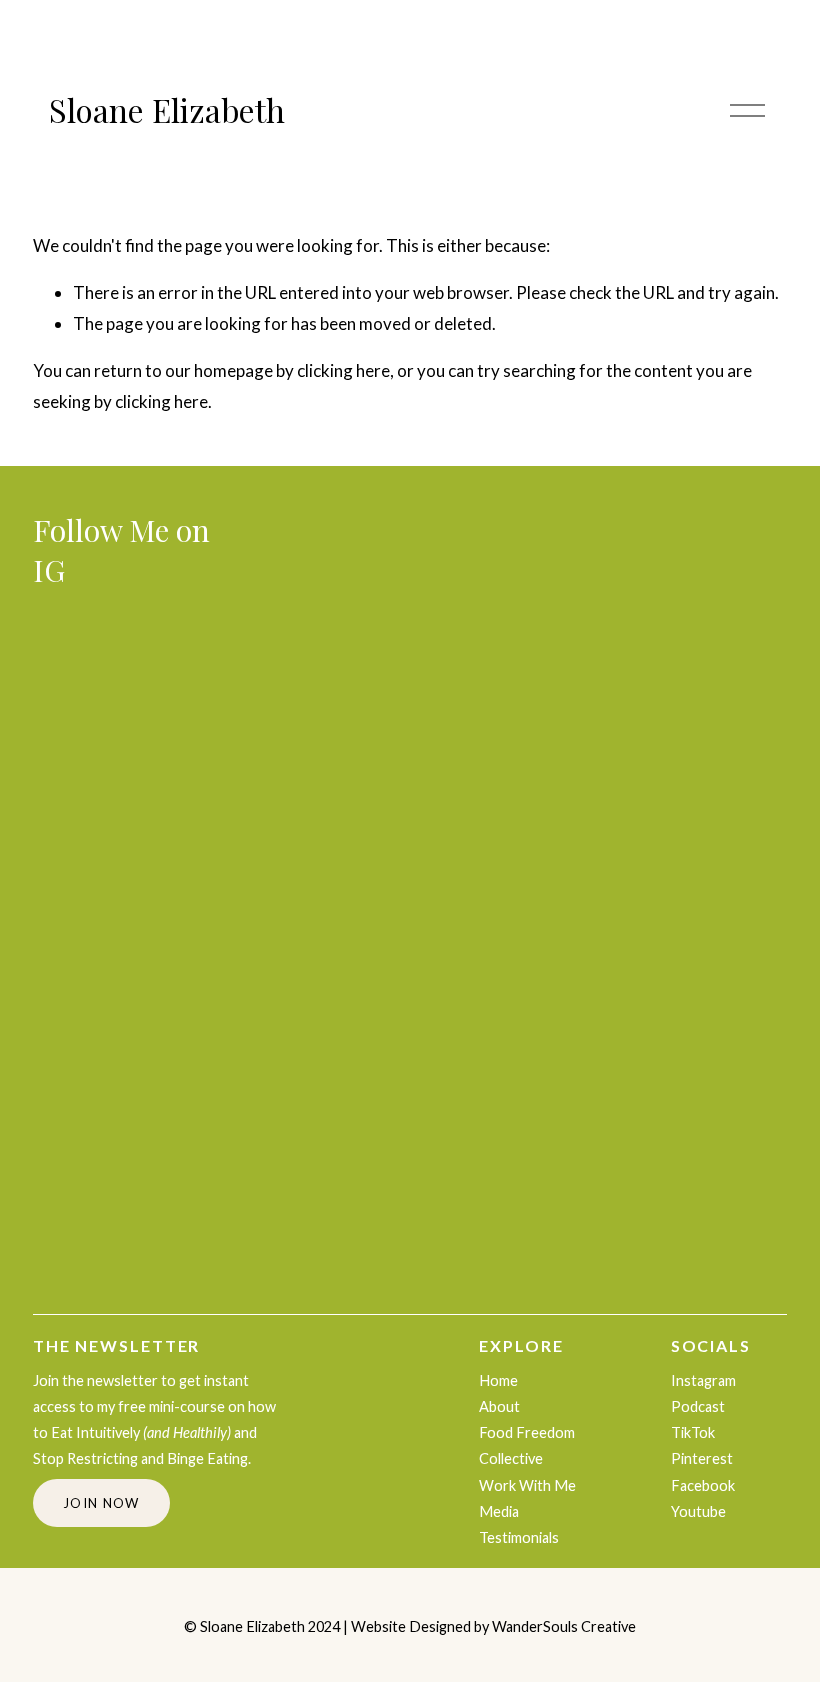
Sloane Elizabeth (167, 110)
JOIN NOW (101, 1503)
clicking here (343, 370)
